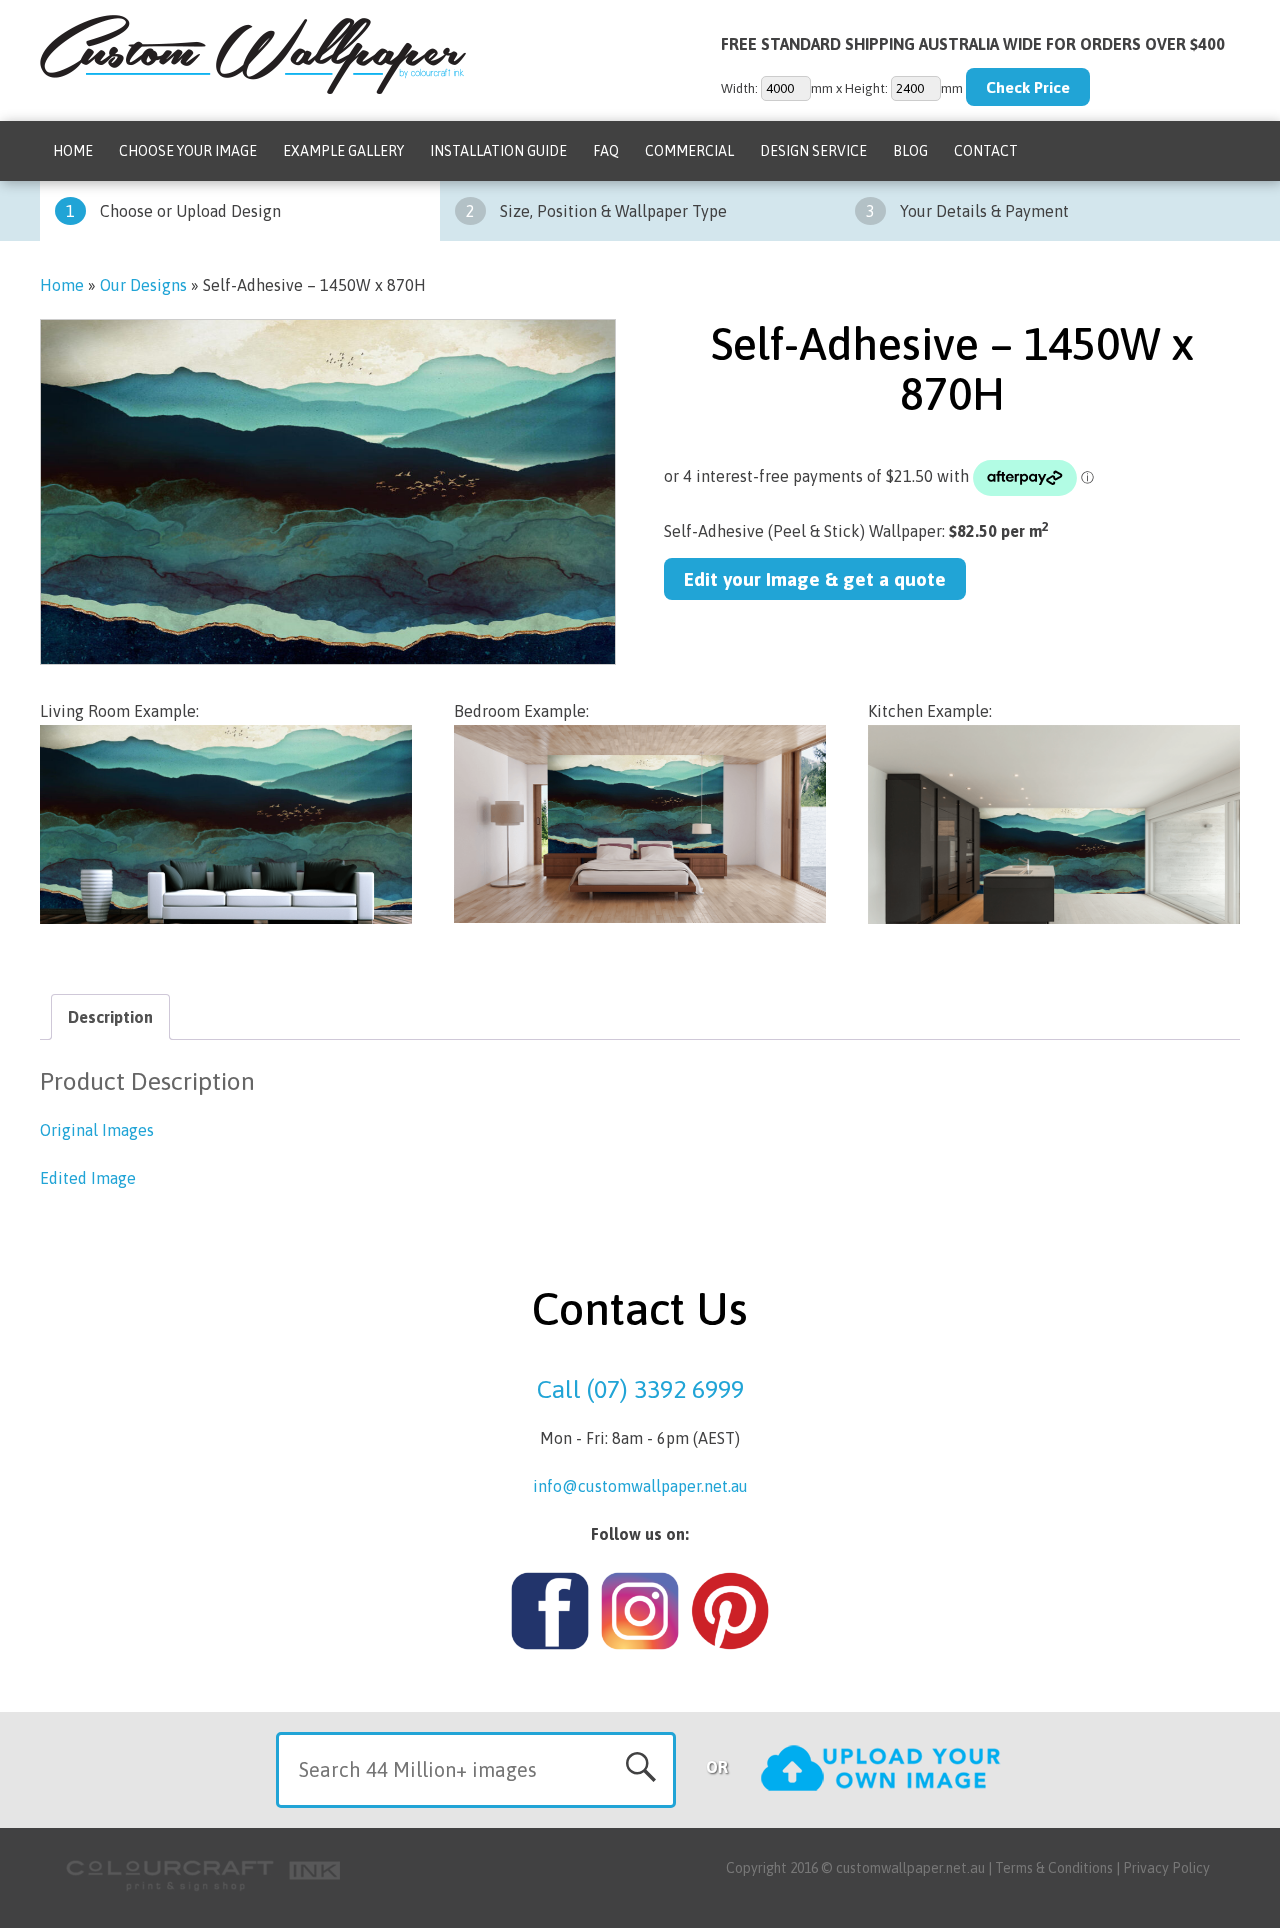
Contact (986, 151)
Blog (910, 151)
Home (73, 151)
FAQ (606, 151)
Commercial (689, 151)
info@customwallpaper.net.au (640, 1486)
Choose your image (188, 151)
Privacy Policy (1166, 1868)
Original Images (97, 1130)
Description (110, 1017)
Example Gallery (343, 151)
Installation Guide (498, 151)
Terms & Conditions (1054, 1868)
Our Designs (143, 285)
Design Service (813, 151)
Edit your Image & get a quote (815, 579)
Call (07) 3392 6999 (640, 1389)
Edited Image (88, 1178)
